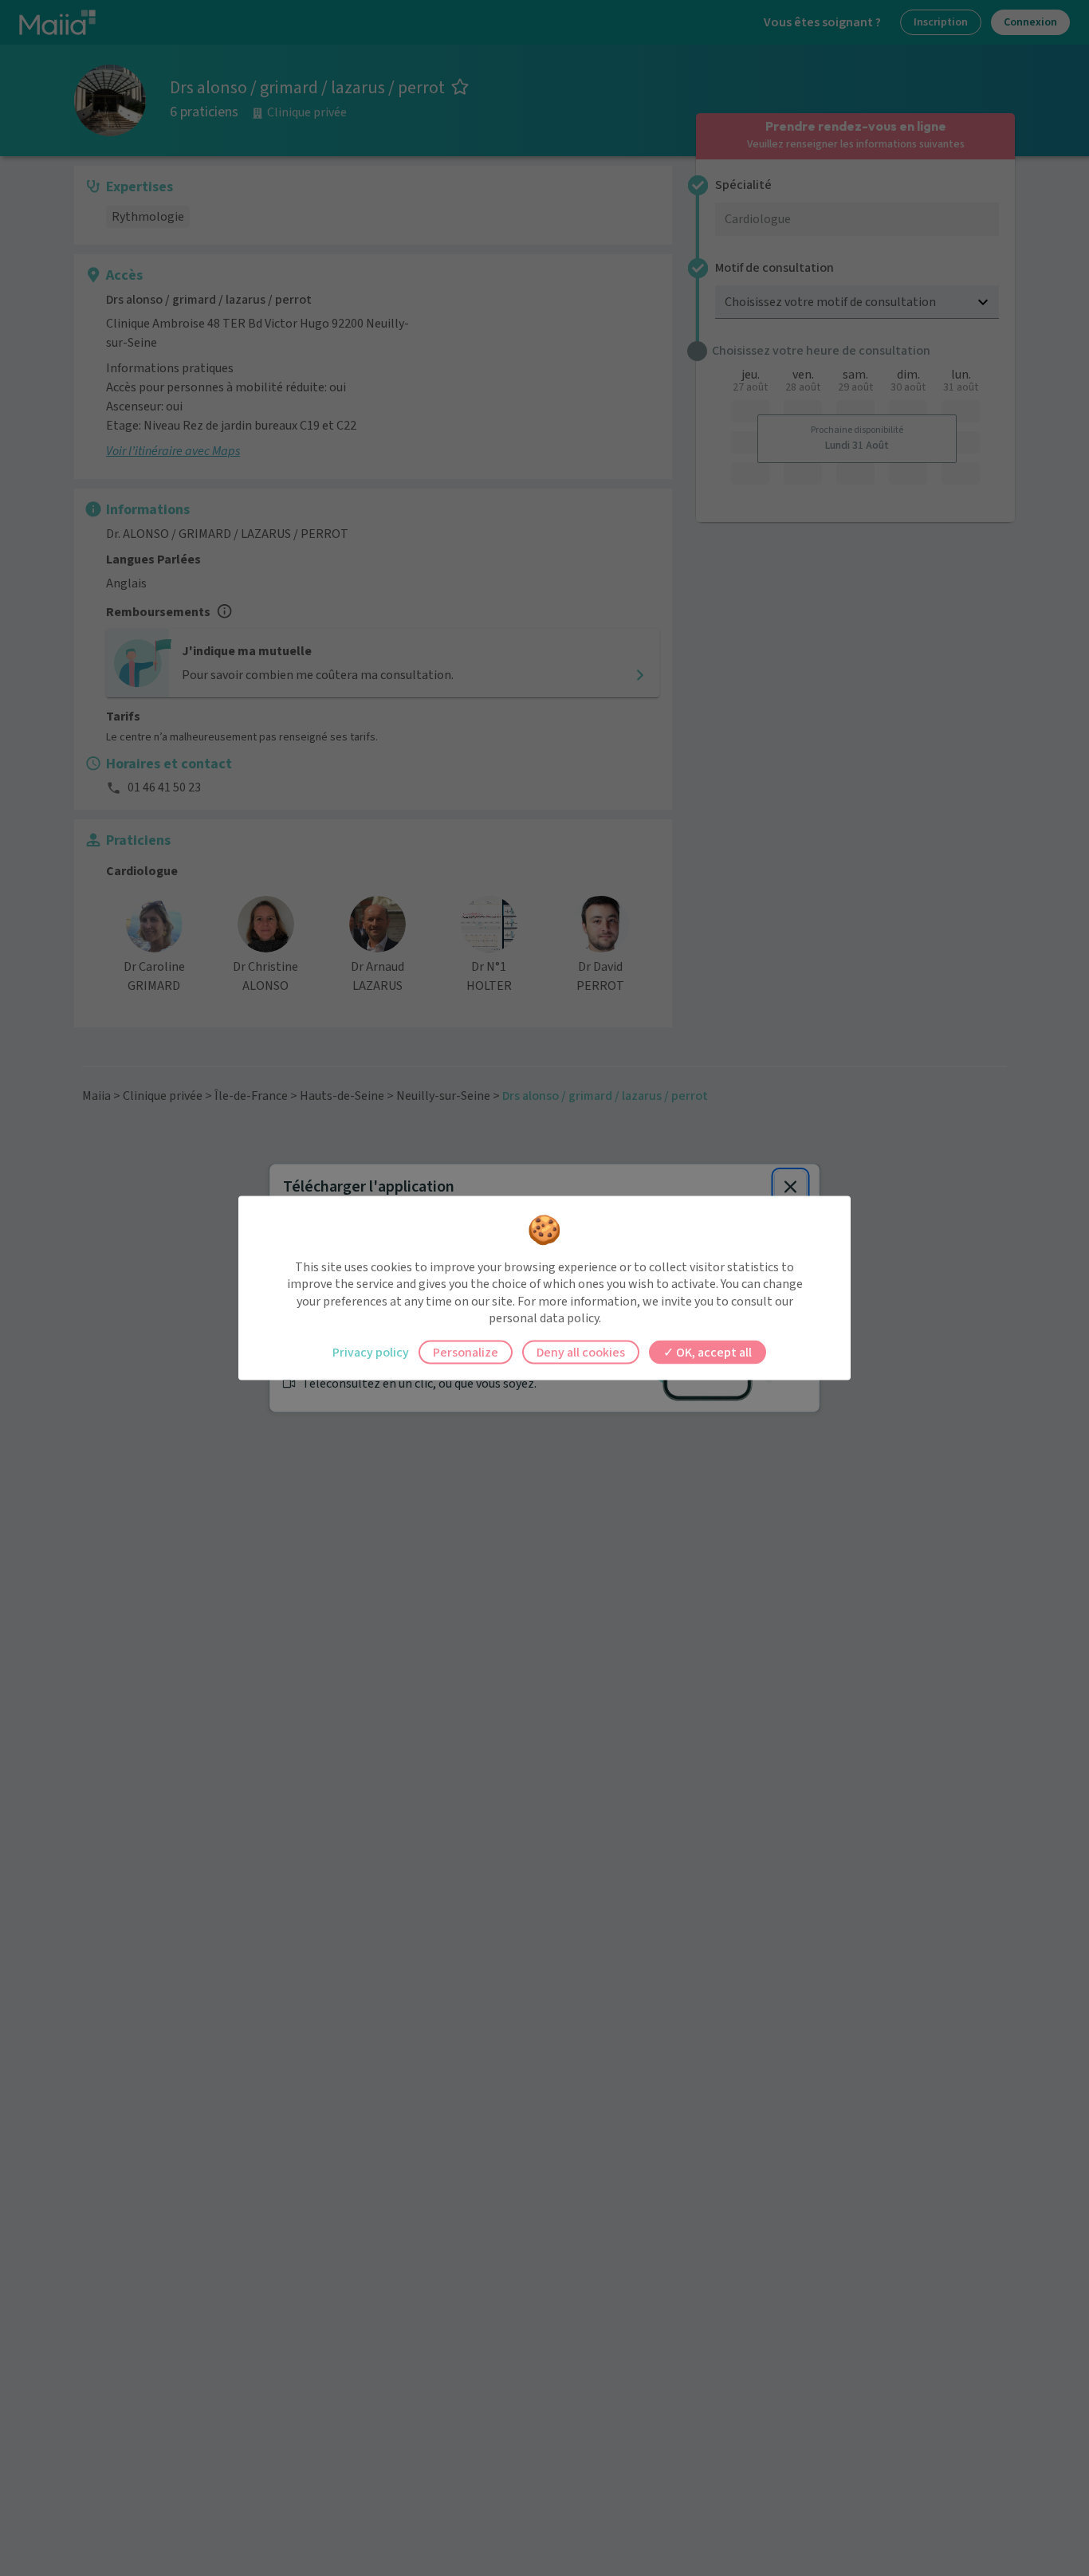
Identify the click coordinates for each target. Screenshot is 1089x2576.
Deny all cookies (581, 1352)
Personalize (466, 1352)
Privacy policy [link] (371, 1352)
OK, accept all (713, 1352)
